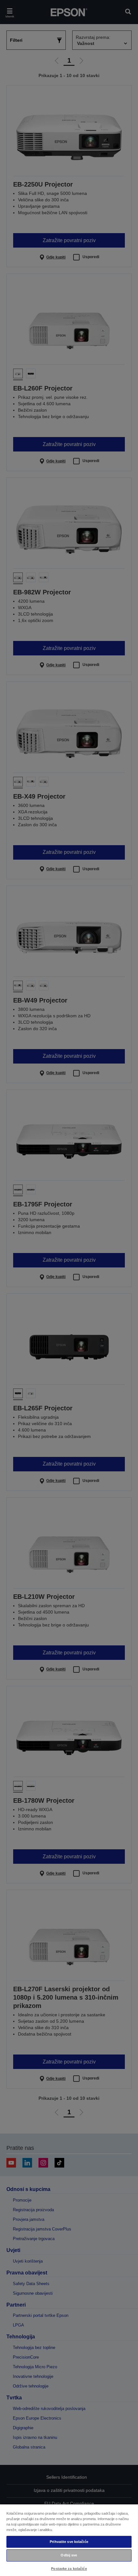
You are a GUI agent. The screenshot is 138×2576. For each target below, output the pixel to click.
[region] (69, 2540)
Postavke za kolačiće (69, 2569)
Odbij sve (69, 2555)
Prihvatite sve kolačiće (69, 2542)
